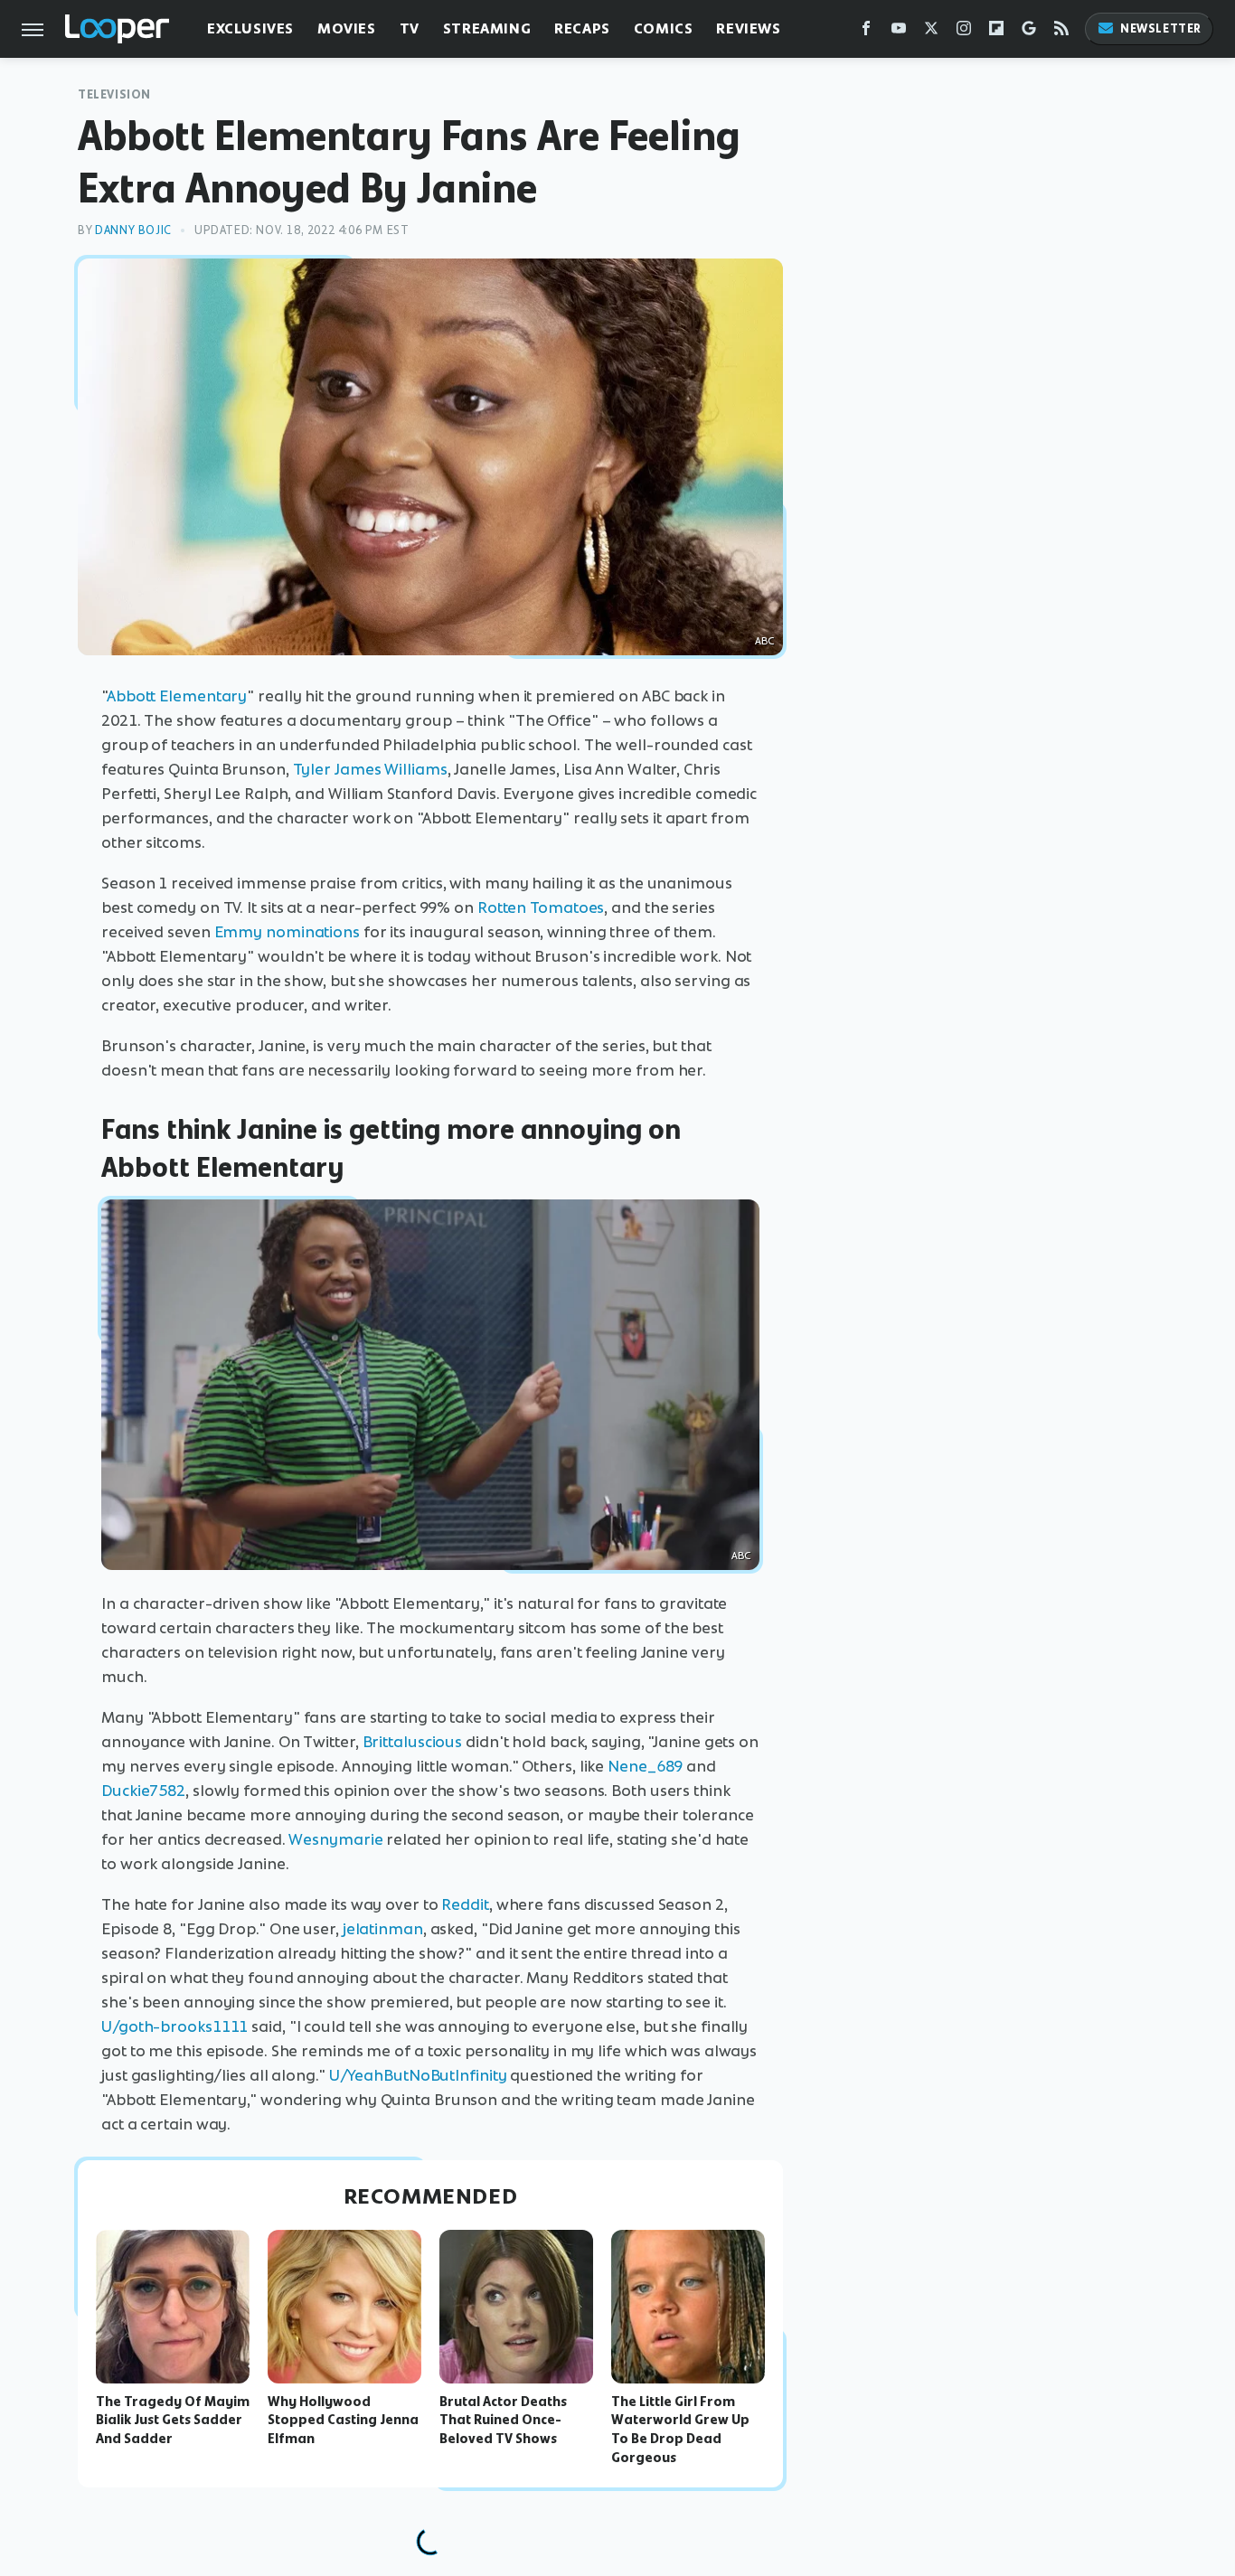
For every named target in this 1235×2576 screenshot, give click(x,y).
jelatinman (383, 1929)
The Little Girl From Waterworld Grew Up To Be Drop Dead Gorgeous (680, 2430)
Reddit (465, 1904)
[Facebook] (866, 32)
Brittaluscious (413, 1742)
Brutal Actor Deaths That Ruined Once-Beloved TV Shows (503, 2421)
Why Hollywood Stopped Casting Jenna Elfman (343, 2421)
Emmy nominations (287, 932)
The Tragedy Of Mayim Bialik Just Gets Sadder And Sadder (173, 2421)
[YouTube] (899, 32)
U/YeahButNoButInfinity (418, 2075)
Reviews (748, 28)
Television (114, 94)
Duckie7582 (143, 1791)
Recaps (582, 28)
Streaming (487, 28)
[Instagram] (964, 32)
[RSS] (1061, 32)
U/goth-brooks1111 (174, 2026)
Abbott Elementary (177, 696)
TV (410, 28)
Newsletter (1161, 28)
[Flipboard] (996, 32)
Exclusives (250, 28)
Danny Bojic (133, 230)
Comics (664, 28)
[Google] (1029, 32)
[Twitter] (931, 32)
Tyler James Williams (370, 769)
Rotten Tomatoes (541, 907)
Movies (347, 28)
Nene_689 (645, 1766)
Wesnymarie (335, 1839)
